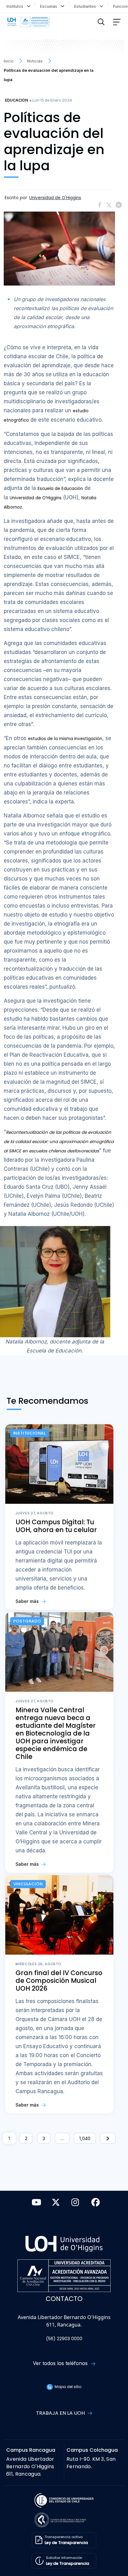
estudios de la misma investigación (65, 739)
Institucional (30, 1433)
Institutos (16, 6)
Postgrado (27, 1621)
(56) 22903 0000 (64, 2339)
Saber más (28, 1601)
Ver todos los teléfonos (61, 2363)
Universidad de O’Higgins (36, 498)
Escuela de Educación (60, 489)
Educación (16, 100)
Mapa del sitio (67, 2387)
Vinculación (28, 1884)
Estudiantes (86, 6)
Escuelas (50, 6)
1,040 (85, 2138)
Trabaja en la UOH (61, 2413)
